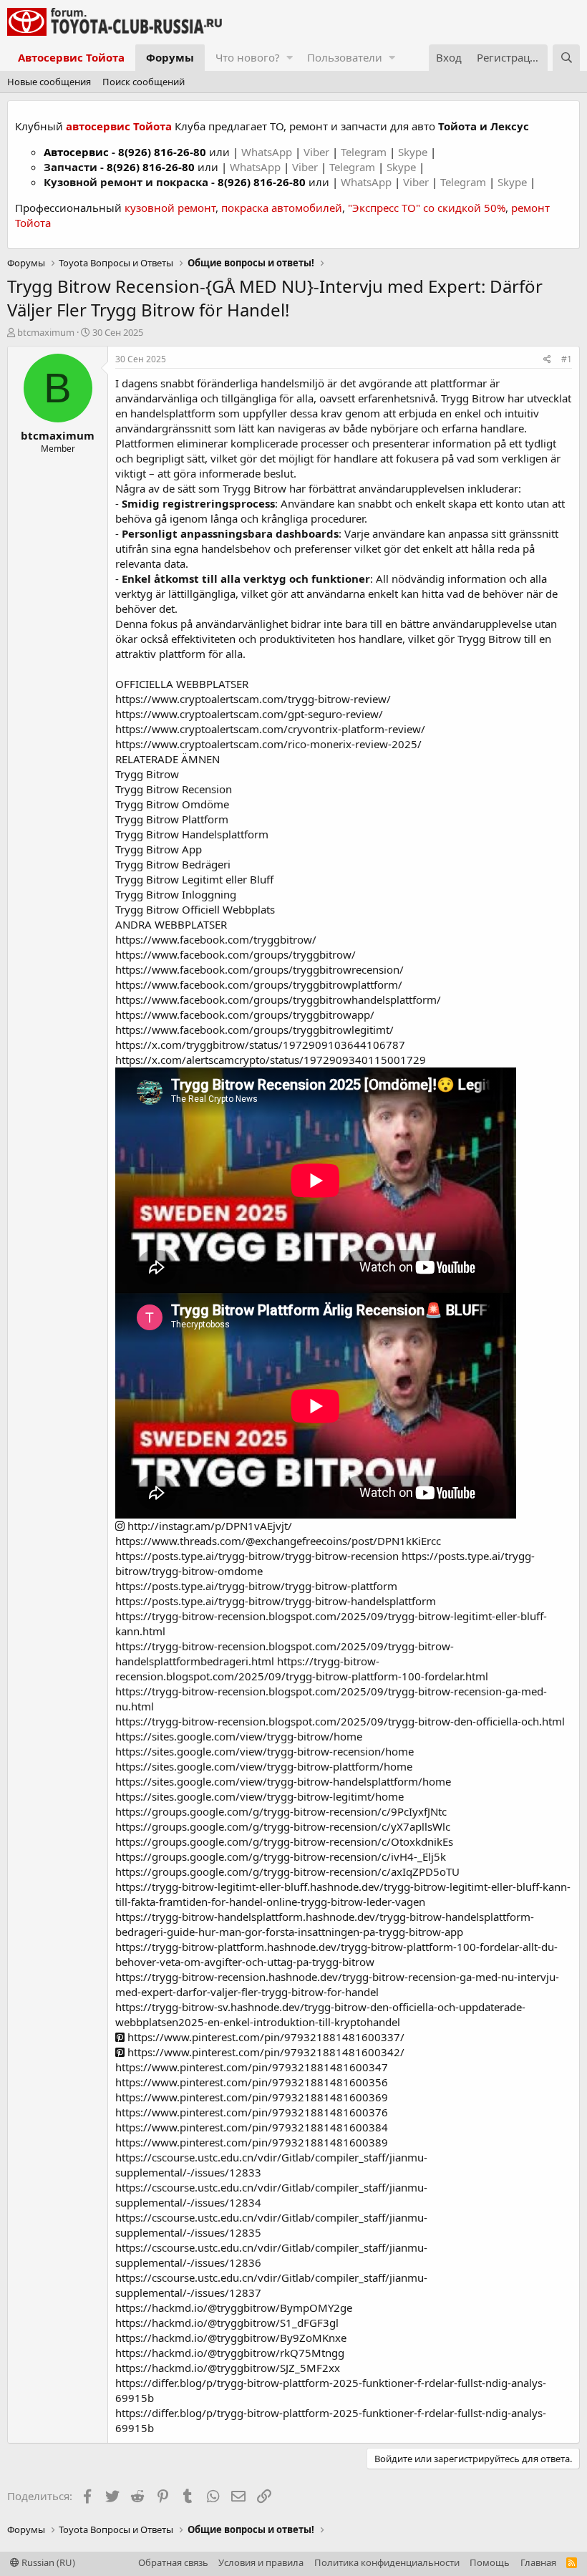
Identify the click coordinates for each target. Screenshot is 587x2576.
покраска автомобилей (282, 208)
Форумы (170, 57)
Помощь (490, 2562)
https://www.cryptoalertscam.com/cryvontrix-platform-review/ (270, 729)
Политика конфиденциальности (387, 2562)
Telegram (365, 152)
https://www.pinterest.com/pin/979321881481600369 (252, 2097)
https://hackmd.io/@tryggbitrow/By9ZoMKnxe (231, 2338)
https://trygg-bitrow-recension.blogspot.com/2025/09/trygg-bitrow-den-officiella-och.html (340, 1721)
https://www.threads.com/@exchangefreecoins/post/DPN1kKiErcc (278, 1541)
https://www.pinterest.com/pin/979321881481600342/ (265, 2052)
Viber (316, 152)
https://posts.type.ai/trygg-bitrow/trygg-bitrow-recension (257, 1556)
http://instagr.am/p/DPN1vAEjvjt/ (208, 1526)
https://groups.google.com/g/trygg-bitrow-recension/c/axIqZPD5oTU (287, 1872)
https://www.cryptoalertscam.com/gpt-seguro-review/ (249, 714)
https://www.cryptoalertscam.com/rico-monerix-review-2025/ (268, 744)
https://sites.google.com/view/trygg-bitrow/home (239, 1736)
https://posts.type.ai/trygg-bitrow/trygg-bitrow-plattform (256, 1586)
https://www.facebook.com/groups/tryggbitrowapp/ (245, 1015)
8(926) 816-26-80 (162, 152)
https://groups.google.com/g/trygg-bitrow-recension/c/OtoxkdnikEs (284, 1841)
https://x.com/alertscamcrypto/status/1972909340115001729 (271, 1060)
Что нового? (248, 57)
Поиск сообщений (144, 82)
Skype (414, 152)
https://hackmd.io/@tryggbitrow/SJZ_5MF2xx (228, 2368)
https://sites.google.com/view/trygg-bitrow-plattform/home (264, 1766)
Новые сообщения (49, 82)
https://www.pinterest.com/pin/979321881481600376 (252, 2112)
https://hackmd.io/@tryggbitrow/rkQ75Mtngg (230, 2353)
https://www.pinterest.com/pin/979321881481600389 (252, 2142)
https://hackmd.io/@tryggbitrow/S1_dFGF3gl (227, 2323)
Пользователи (345, 57)
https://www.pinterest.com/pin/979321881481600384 (252, 2127)
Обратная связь (173, 2562)
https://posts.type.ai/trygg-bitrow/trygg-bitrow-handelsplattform (276, 1601)
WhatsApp (268, 152)
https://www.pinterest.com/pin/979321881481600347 (252, 2067)
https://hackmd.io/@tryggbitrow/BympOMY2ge (234, 2308)
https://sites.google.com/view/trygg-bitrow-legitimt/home (259, 1796)
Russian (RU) (47, 2562)
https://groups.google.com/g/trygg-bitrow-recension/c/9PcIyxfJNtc (281, 1811)
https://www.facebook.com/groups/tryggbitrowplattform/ (259, 984)
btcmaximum (46, 332)
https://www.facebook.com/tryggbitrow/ (216, 939)
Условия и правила (261, 2562)
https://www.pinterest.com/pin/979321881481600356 (252, 2082)
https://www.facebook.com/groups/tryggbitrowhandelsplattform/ (278, 999)
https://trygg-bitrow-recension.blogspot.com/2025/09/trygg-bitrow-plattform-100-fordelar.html (302, 1669)
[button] (290, 58)
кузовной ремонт (170, 208)
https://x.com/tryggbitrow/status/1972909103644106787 (260, 1045)
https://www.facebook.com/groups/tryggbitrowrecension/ (259, 969)
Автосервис (76, 152)
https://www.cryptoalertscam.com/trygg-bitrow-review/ (253, 699)
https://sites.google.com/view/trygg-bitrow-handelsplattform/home (283, 1781)
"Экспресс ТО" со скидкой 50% (427, 208)
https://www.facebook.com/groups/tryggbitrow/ (236, 954)
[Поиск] (566, 58)
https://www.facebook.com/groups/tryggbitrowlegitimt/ (254, 1030)
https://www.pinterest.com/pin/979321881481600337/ (265, 2037)
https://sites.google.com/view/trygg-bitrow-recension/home (265, 1751)
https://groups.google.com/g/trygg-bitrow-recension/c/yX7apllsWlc (283, 1826)
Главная (538, 2562)
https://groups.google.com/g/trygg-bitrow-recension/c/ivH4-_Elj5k (281, 1856)
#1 (567, 359)
